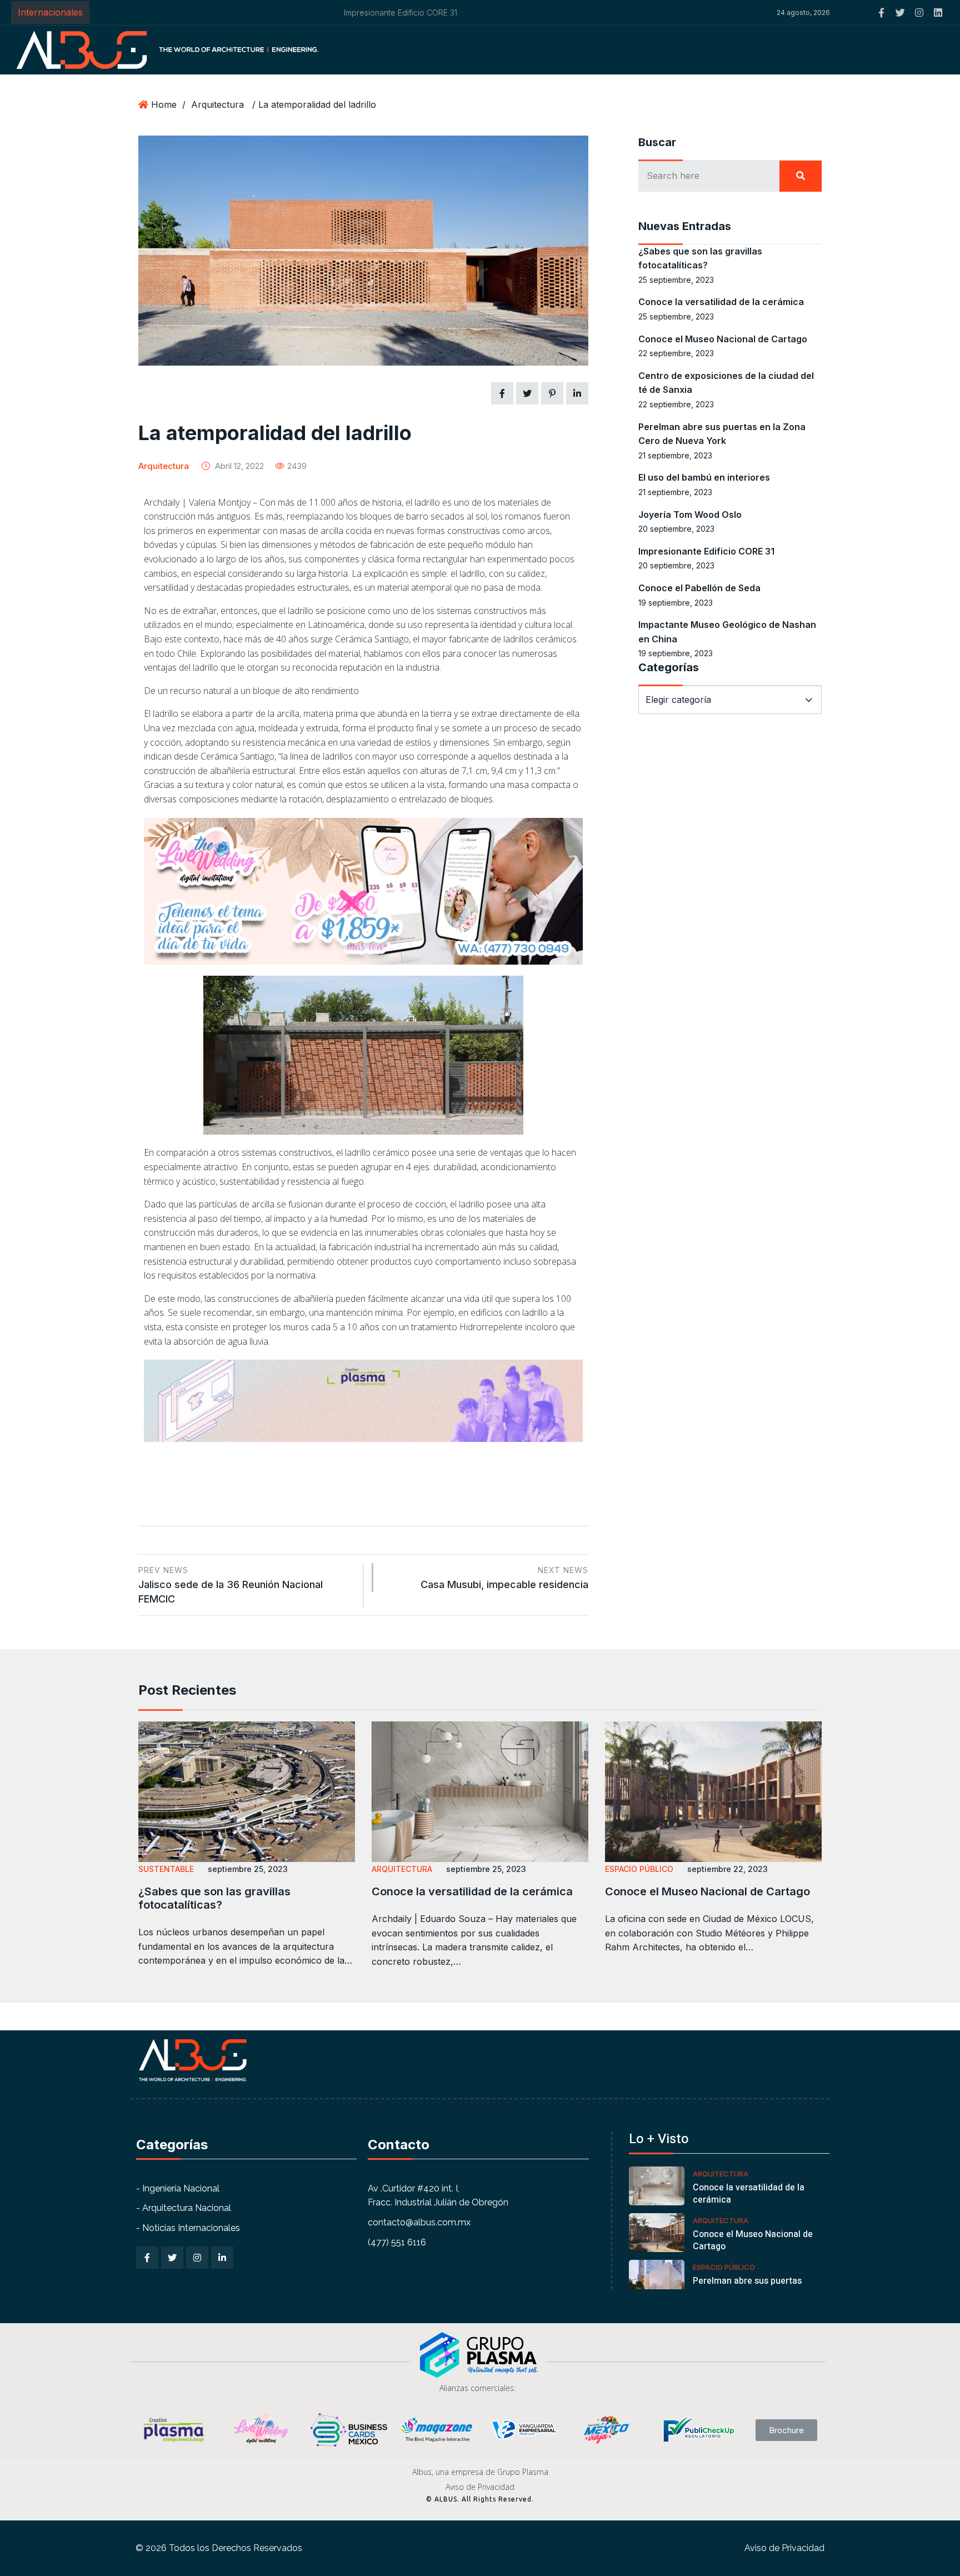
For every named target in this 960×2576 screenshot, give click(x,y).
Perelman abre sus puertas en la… (747, 2287)
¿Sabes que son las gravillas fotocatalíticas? (214, 1898)
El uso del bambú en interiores (704, 477)
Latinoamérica (336, 625)
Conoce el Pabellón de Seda (699, 588)
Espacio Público (639, 1869)
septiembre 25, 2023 (248, 1869)
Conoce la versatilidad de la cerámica (721, 302)
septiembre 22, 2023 (727, 1869)
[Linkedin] (938, 13)
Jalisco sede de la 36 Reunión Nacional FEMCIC (231, 1585)
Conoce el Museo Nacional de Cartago (723, 339)
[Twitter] (900, 13)
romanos (523, 516)
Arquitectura (217, 104)
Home (164, 104)
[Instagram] (919, 13)
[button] (655, 13)
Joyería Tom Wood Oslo (690, 515)
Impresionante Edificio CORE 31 (153, 13)
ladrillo (427, 502)
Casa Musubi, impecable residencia (504, 1578)
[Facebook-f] (881, 13)
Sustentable (166, 1869)
